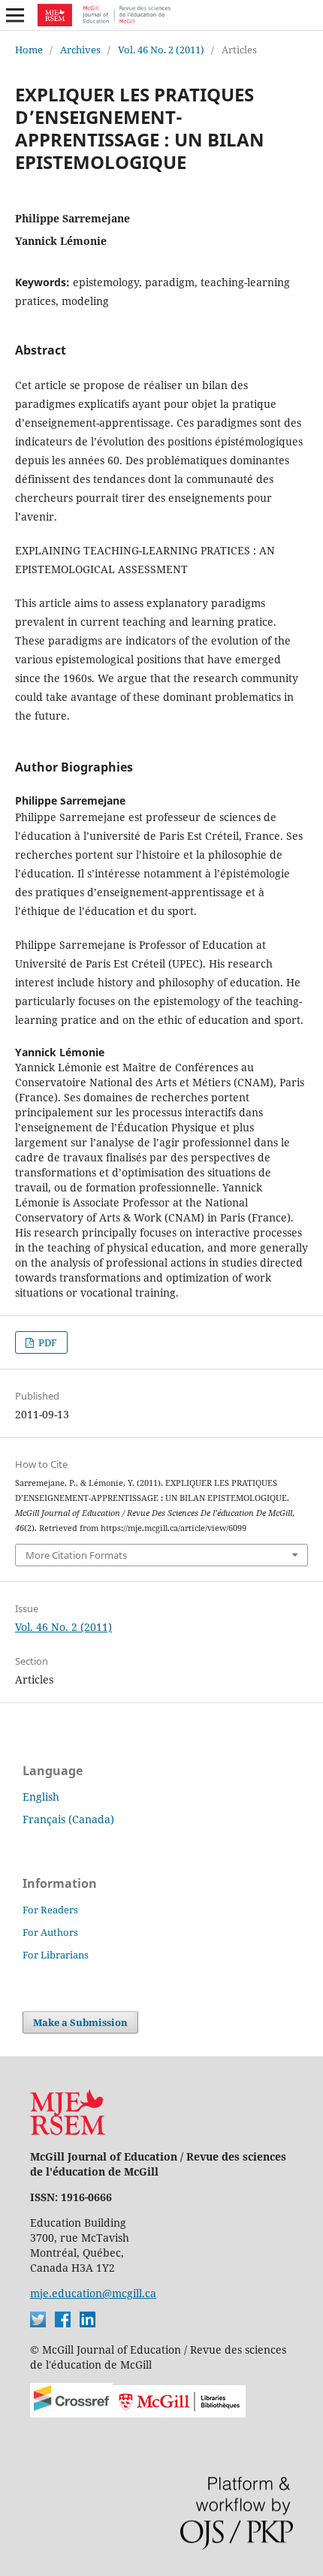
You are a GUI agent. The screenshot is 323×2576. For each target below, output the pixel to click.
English (41, 1797)
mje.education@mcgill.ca (93, 2293)
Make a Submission (80, 2022)
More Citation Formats (76, 1555)
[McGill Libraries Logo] (179, 2413)
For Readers (50, 1910)
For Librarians (56, 1955)
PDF (47, 1342)
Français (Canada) (68, 1819)
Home (29, 50)
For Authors (50, 1932)
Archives (80, 50)
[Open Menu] (15, 15)
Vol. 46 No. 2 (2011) (161, 50)
